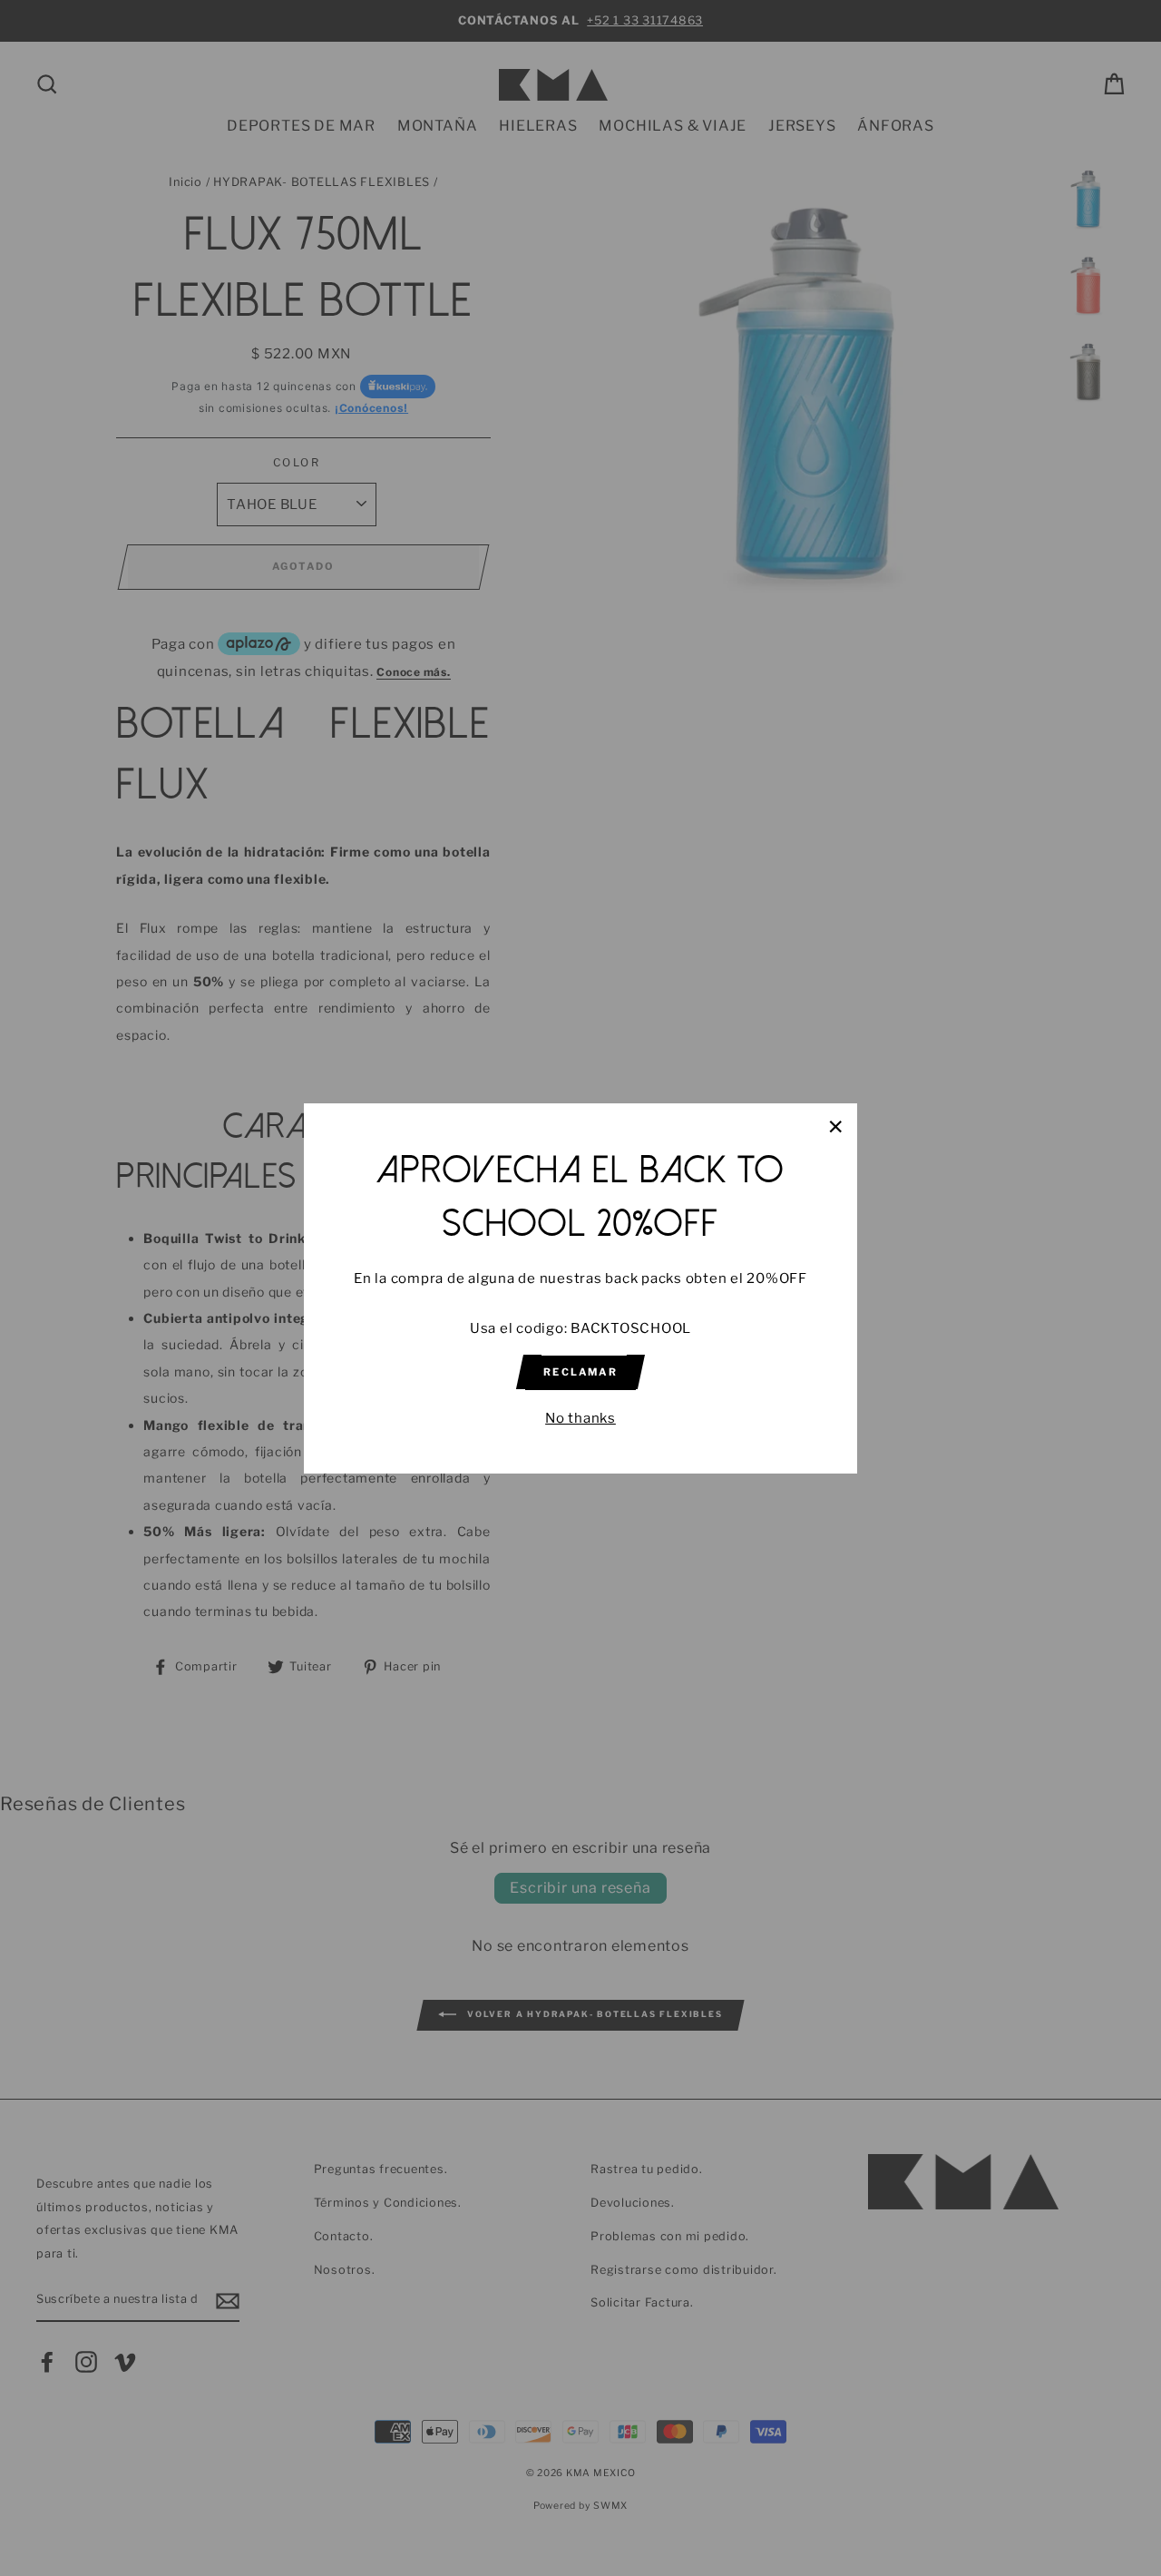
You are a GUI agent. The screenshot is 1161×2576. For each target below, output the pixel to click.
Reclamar (580, 1371)
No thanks (580, 1417)
